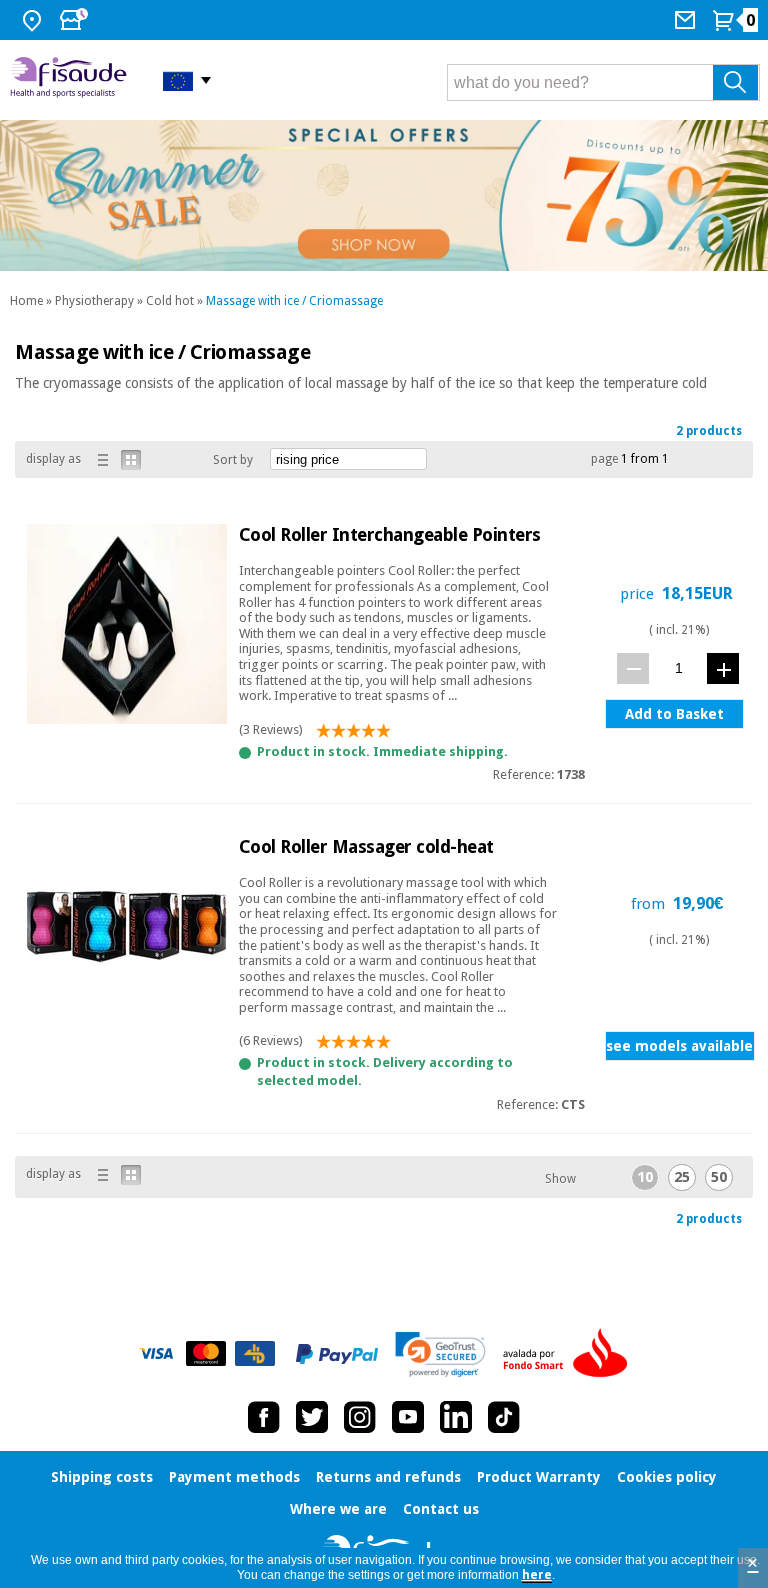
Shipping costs (102, 1477)
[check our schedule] (76, 20)
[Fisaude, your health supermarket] (71, 80)
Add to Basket (674, 714)
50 (719, 1177)
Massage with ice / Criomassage (294, 301)
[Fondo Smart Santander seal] (570, 1354)
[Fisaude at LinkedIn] (456, 1417)
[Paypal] (337, 1354)
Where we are (338, 1509)
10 (645, 1177)
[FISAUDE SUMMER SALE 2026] (384, 195)
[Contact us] (687, 20)
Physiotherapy (94, 301)
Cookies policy (667, 1477)
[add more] (723, 668)
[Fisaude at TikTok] (504, 1417)
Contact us (441, 1509)
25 (682, 1177)
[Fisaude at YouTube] (408, 1417)
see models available (679, 1046)
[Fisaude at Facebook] (264, 1417)
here (537, 1575)
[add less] (633, 668)
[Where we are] (34, 20)
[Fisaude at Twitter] (312, 1417)
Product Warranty (539, 1477)
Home (26, 301)
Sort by (233, 460)
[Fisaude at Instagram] (360, 1417)
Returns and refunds (388, 1477)
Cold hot (170, 301)
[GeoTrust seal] (440, 1354)
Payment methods (234, 1477)
